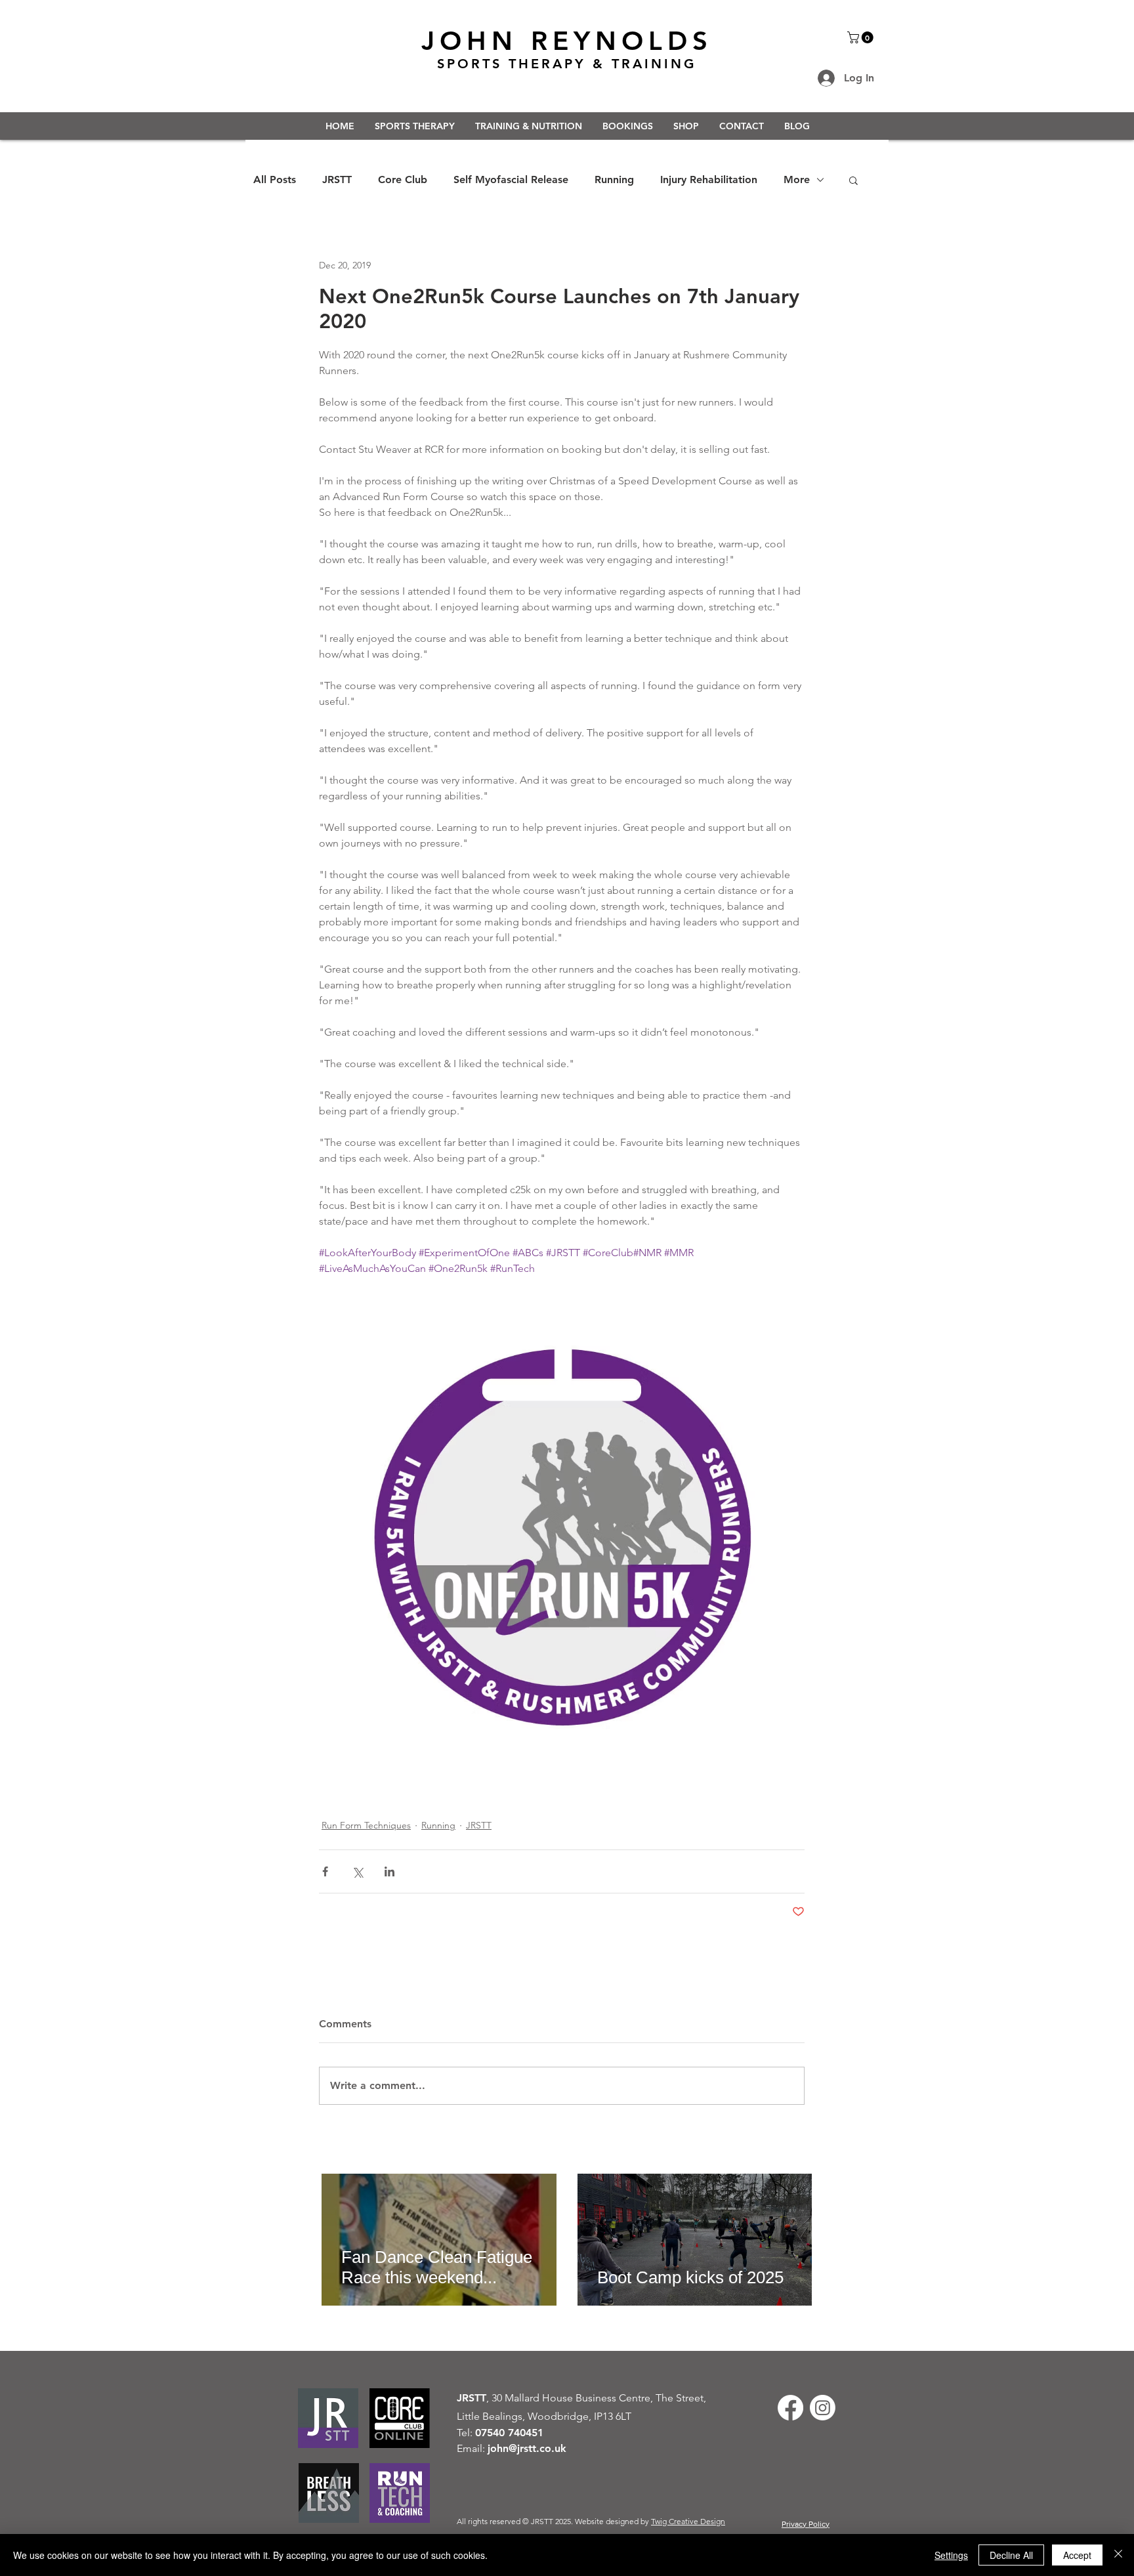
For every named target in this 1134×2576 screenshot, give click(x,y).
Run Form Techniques (366, 1825)
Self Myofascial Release (511, 179)
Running (614, 179)
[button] (862, 37)
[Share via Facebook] (325, 1871)
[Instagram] (823, 2408)
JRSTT (337, 179)
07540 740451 (509, 2433)
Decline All (1011, 2555)
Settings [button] (951, 2555)
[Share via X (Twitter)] (357, 1871)
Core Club (403, 179)
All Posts (275, 179)
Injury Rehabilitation (709, 179)
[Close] (1118, 2555)
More (797, 179)
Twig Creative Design (688, 2521)
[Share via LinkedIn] (389, 1871)
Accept (1077, 2555)
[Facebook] (790, 2408)
